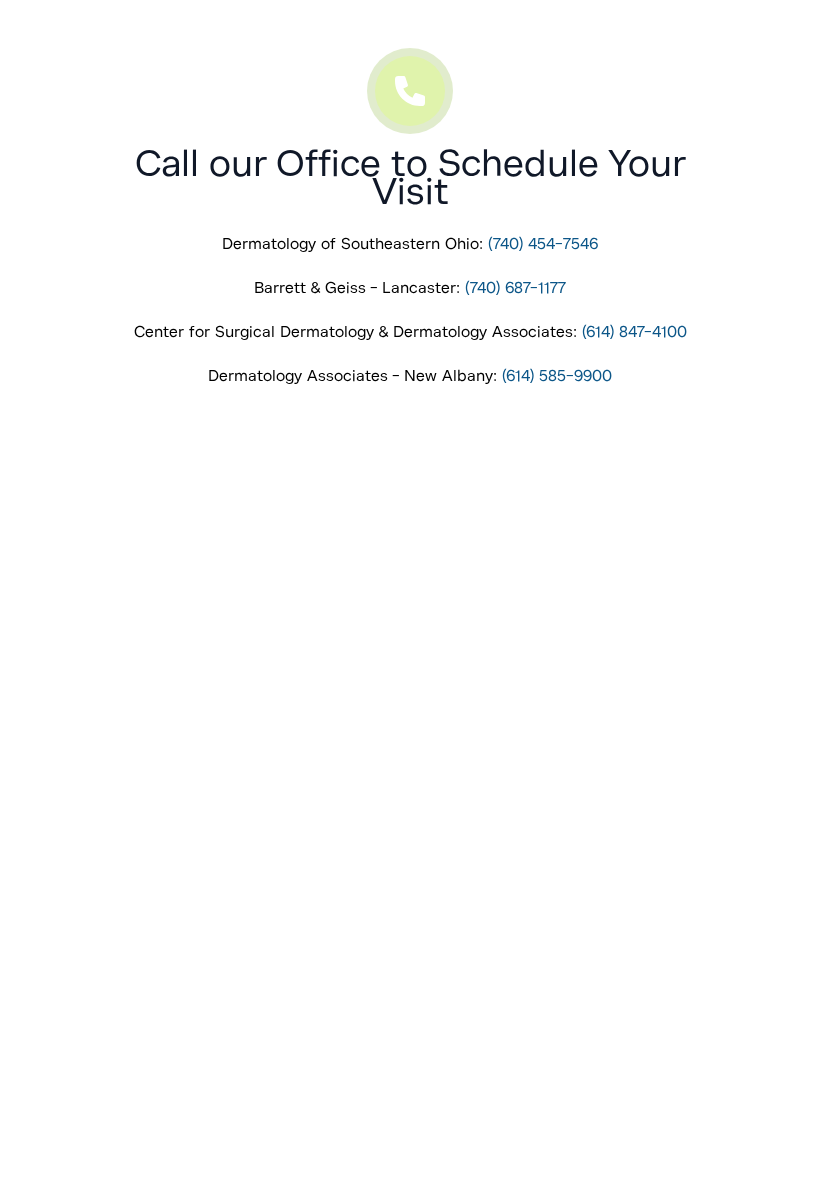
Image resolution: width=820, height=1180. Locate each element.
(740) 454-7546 (543, 244)
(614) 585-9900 (557, 376)
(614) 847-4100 (634, 332)
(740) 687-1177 (515, 288)
